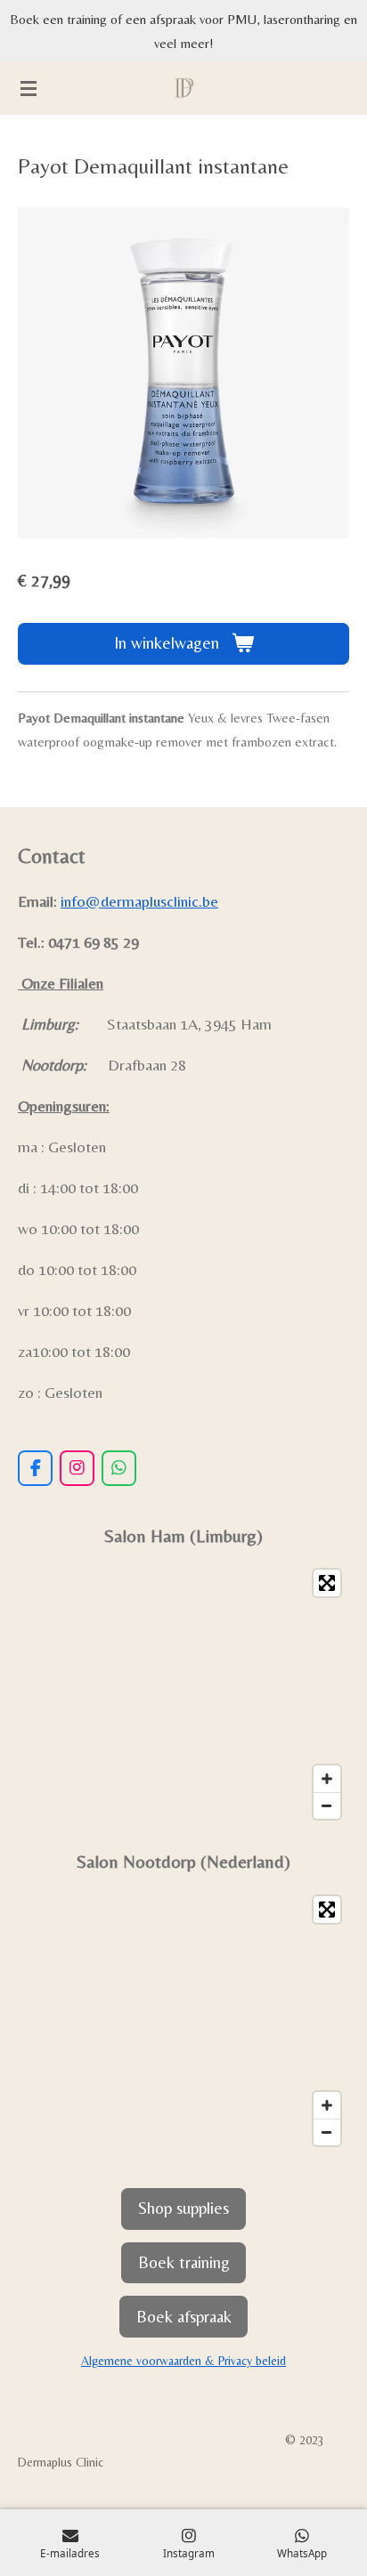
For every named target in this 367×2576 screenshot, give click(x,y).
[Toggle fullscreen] (327, 1583)
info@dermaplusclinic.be (139, 901)
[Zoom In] (327, 1779)
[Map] (183, 1694)
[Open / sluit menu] (29, 88)
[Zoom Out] (327, 1805)
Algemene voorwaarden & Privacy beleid (183, 2361)
